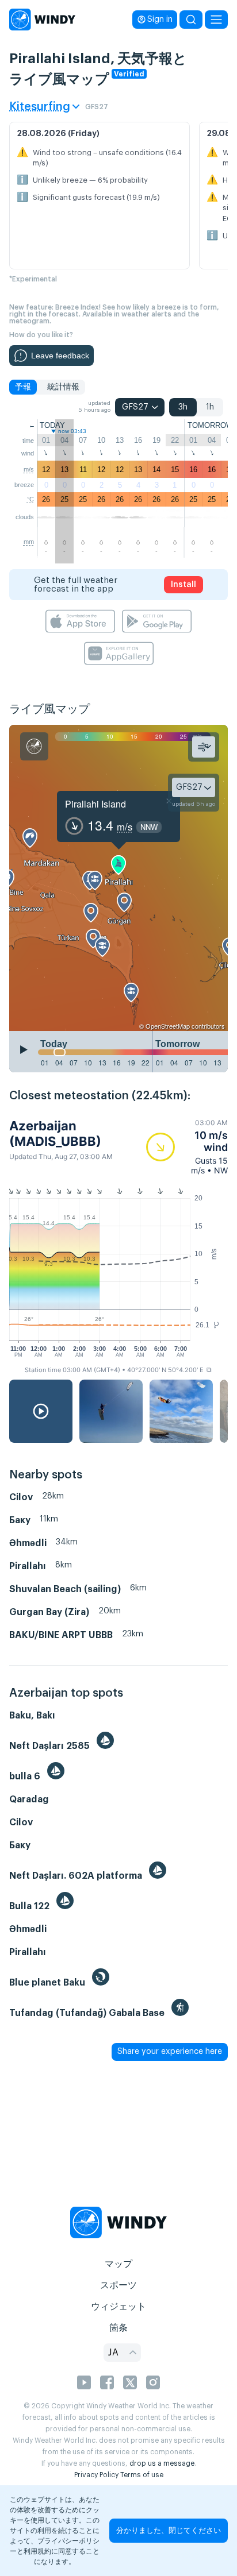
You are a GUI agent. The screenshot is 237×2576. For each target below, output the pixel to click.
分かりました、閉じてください (169, 2530)
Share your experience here (170, 2052)
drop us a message (162, 2463)
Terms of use (142, 2475)
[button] (187, 1147)
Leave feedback (60, 356)
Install (184, 585)
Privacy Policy (96, 2475)
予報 (23, 387)
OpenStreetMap (168, 1026)
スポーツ (118, 2285)
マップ (118, 2264)
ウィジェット (118, 2307)
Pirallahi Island (95, 804)
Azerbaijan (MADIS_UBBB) (55, 1133)
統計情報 (63, 387)
